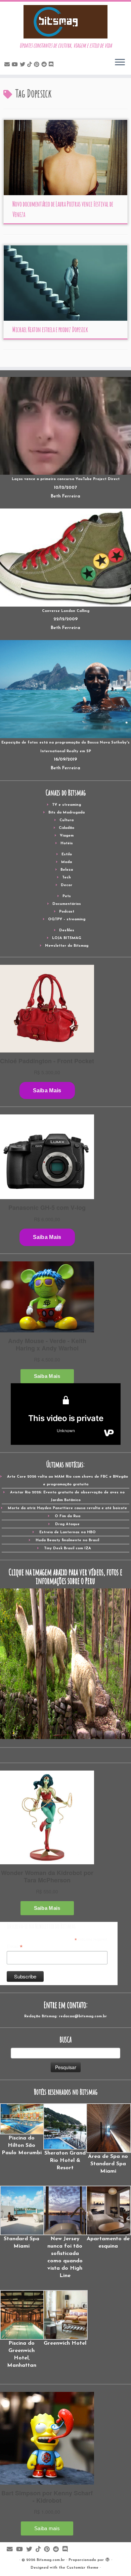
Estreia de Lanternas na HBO (68, 1532)
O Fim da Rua (68, 1516)
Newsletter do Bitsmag (67, 946)
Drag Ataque (67, 1524)
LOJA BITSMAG (67, 938)
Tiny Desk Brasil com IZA (68, 1548)
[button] (22, 2130)
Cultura (67, 820)
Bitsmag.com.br (51, 2560)
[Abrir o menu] (120, 63)
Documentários (67, 904)
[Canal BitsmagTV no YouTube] (16, 65)
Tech (67, 878)
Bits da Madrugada (67, 813)
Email (15, 1947)
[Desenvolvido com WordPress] (107, 2559)
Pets (67, 896)
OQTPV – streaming (67, 919)
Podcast (67, 912)
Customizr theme (82, 2568)
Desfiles (67, 930)
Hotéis (67, 843)
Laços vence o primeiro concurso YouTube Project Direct (66, 479)
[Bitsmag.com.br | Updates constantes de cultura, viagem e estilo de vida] (65, 22)
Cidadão (67, 828)
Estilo (67, 854)
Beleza (67, 870)
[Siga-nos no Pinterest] (38, 65)
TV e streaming (67, 805)
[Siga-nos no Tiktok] (31, 65)
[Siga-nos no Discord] (52, 65)
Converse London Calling (66, 611)
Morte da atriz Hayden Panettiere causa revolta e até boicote (67, 1508)
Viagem (67, 836)
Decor (67, 885)
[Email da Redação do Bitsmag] (8, 65)
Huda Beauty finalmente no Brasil (67, 1540)
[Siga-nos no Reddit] (45, 65)
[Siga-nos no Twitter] (24, 65)
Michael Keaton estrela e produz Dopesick (50, 330)
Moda (67, 862)
